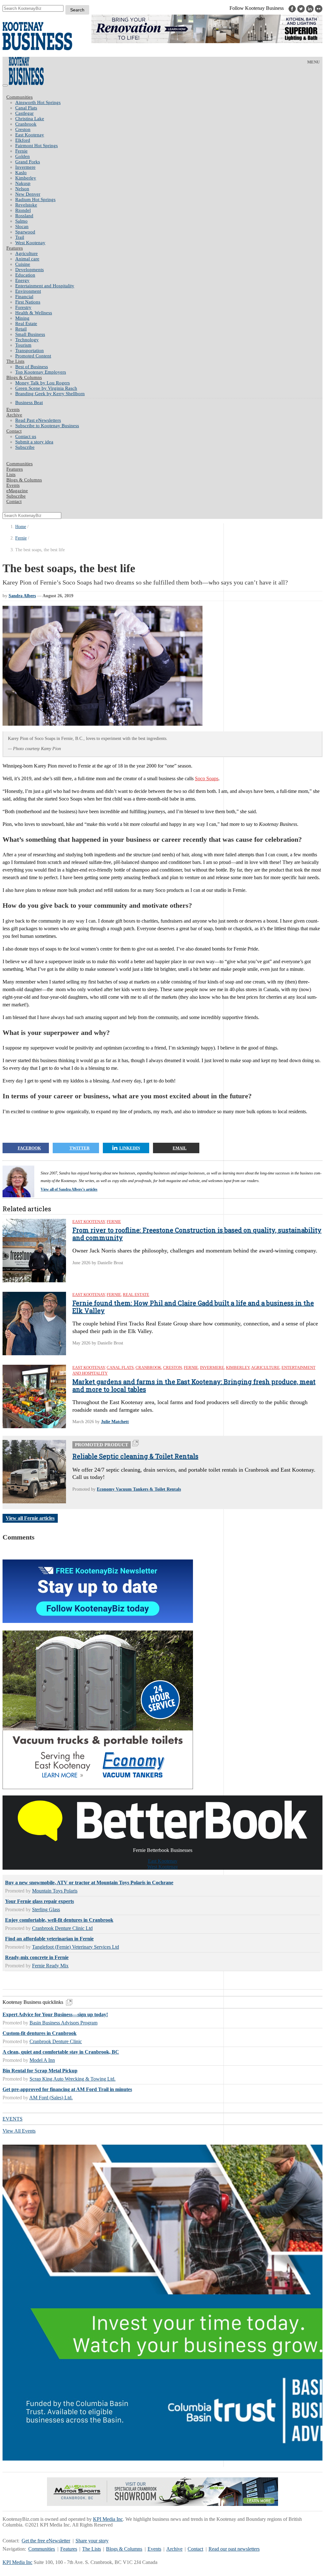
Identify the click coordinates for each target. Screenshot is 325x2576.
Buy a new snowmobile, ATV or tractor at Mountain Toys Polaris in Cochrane (89, 1883)
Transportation (30, 350)
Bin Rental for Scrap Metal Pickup (40, 2071)
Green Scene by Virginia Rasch (46, 388)
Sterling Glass (46, 1909)
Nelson (22, 189)
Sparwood (25, 232)
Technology (27, 340)
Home (21, 527)
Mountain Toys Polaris (55, 1891)
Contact (14, 431)
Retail (21, 329)
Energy (22, 280)
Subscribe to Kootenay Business (47, 426)
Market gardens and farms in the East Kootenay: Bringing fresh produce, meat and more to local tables (194, 1385)
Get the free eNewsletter (46, 2541)
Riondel (23, 210)
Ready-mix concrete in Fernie (37, 1957)
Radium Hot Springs (35, 199)
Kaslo (21, 173)
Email (180, 1148)
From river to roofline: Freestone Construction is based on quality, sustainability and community (197, 1234)
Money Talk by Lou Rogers (43, 383)
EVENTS (13, 2119)
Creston (23, 129)
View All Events (19, 2131)
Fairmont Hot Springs (36, 146)
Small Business (30, 334)
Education (25, 275)
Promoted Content (33, 356)
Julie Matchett (115, 1422)
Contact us (26, 436)
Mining (22, 318)
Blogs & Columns (24, 377)
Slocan (22, 226)
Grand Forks (28, 162)
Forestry (23, 307)
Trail (20, 237)
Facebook (29, 1148)
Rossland (24, 216)
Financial (24, 297)
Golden (23, 156)
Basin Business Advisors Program (63, 2023)
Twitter (80, 1148)
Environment (28, 291)
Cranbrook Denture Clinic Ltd (62, 1928)
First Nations (28, 302)
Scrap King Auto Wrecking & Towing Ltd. (73, 2079)
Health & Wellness (34, 313)
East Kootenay (30, 135)
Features (15, 248)
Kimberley (26, 178)
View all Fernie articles (30, 1518)
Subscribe (25, 447)
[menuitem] (169, 103)
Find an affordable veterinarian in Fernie (49, 1939)
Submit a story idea (34, 442)
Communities (20, 97)
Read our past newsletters (234, 2549)
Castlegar (24, 113)
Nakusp (23, 183)
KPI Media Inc (108, 2519)
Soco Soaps (207, 778)
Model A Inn (42, 2060)
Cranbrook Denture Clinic (56, 2041)
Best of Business (32, 367)
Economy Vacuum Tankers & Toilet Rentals (139, 1489)
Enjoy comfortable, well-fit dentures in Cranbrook (59, 1920)
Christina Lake (30, 119)
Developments (30, 270)
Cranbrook (26, 124)
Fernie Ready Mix (50, 1966)
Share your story (92, 2541)
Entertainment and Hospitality (45, 286)
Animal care (27, 259)
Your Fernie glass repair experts (40, 1901)
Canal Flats (26, 108)
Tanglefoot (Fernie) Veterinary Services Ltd (76, 1947)
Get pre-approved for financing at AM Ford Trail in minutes (67, 2089)
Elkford (23, 140)
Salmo (21, 221)
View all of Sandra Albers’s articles (69, 1189)
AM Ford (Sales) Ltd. (51, 2098)
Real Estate (26, 324)
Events (154, 2549)
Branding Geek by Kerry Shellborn (50, 394)
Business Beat (29, 402)
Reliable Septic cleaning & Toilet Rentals (135, 1456)
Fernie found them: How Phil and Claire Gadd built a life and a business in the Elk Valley (193, 1307)
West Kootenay (30, 243)
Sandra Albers (22, 596)
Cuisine (23, 264)
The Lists (15, 361)
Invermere (25, 167)
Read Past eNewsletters (38, 420)
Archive (14, 415)
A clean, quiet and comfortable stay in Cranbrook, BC (61, 2052)
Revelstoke (26, 205)
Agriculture (27, 253)
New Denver (28, 194)
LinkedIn (130, 1148)
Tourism (23, 345)
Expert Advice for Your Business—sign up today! (55, 2014)
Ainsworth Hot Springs (38, 102)
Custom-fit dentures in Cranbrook (40, 2033)
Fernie (21, 151)
